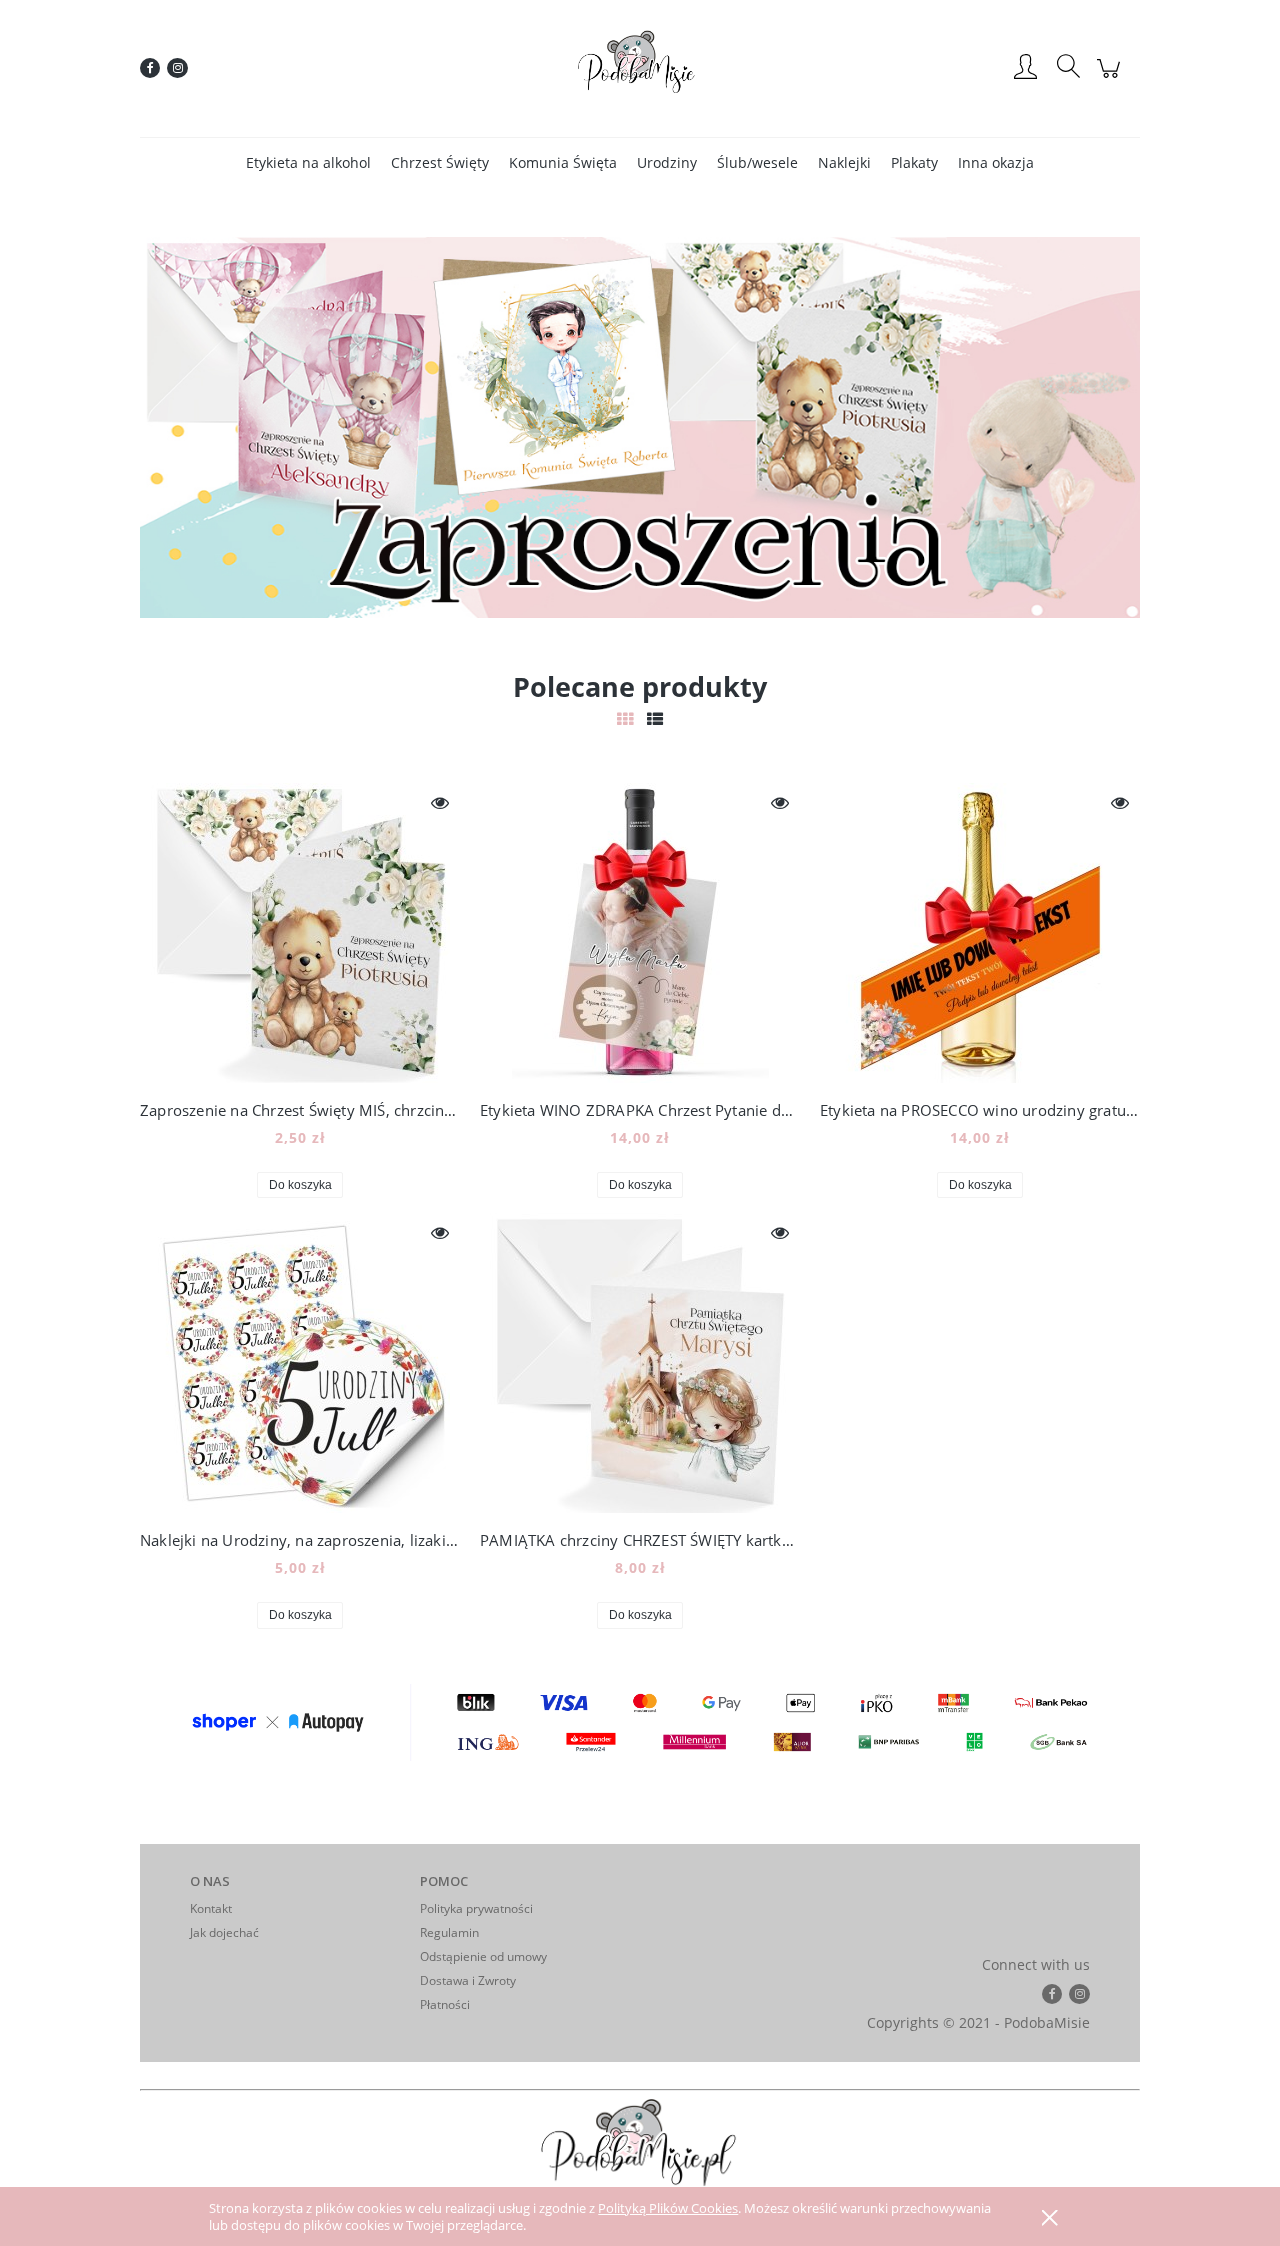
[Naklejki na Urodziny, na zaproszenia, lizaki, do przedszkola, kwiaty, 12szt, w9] (300, 1363)
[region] (640, 427)
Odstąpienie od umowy (483, 1956)
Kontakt (211, 1908)
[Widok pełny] (655, 719)
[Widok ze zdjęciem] (625, 719)
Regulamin (449, 1932)
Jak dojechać (224, 1932)
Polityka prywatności (476, 1908)
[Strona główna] (640, 68)
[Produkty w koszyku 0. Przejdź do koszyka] (1111, 78)
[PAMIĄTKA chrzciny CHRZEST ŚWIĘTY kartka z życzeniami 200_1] (640, 1363)
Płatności (445, 2004)
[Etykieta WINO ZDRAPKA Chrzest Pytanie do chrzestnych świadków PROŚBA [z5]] (640, 933)
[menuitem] (308, 162)
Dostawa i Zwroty (468, 1980)
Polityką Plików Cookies (668, 2208)
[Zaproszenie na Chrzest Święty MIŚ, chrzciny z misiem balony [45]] (300, 933)
